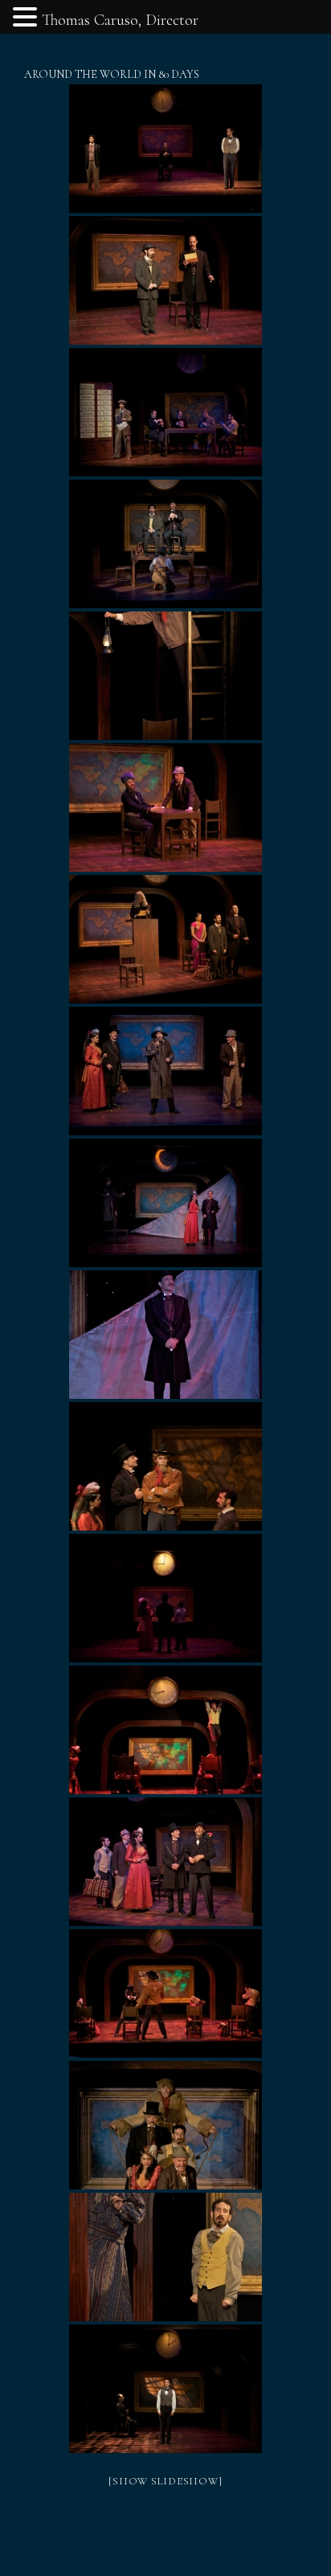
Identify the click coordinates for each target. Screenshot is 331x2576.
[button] (27, 19)
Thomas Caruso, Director (120, 20)
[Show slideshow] (165, 2481)
